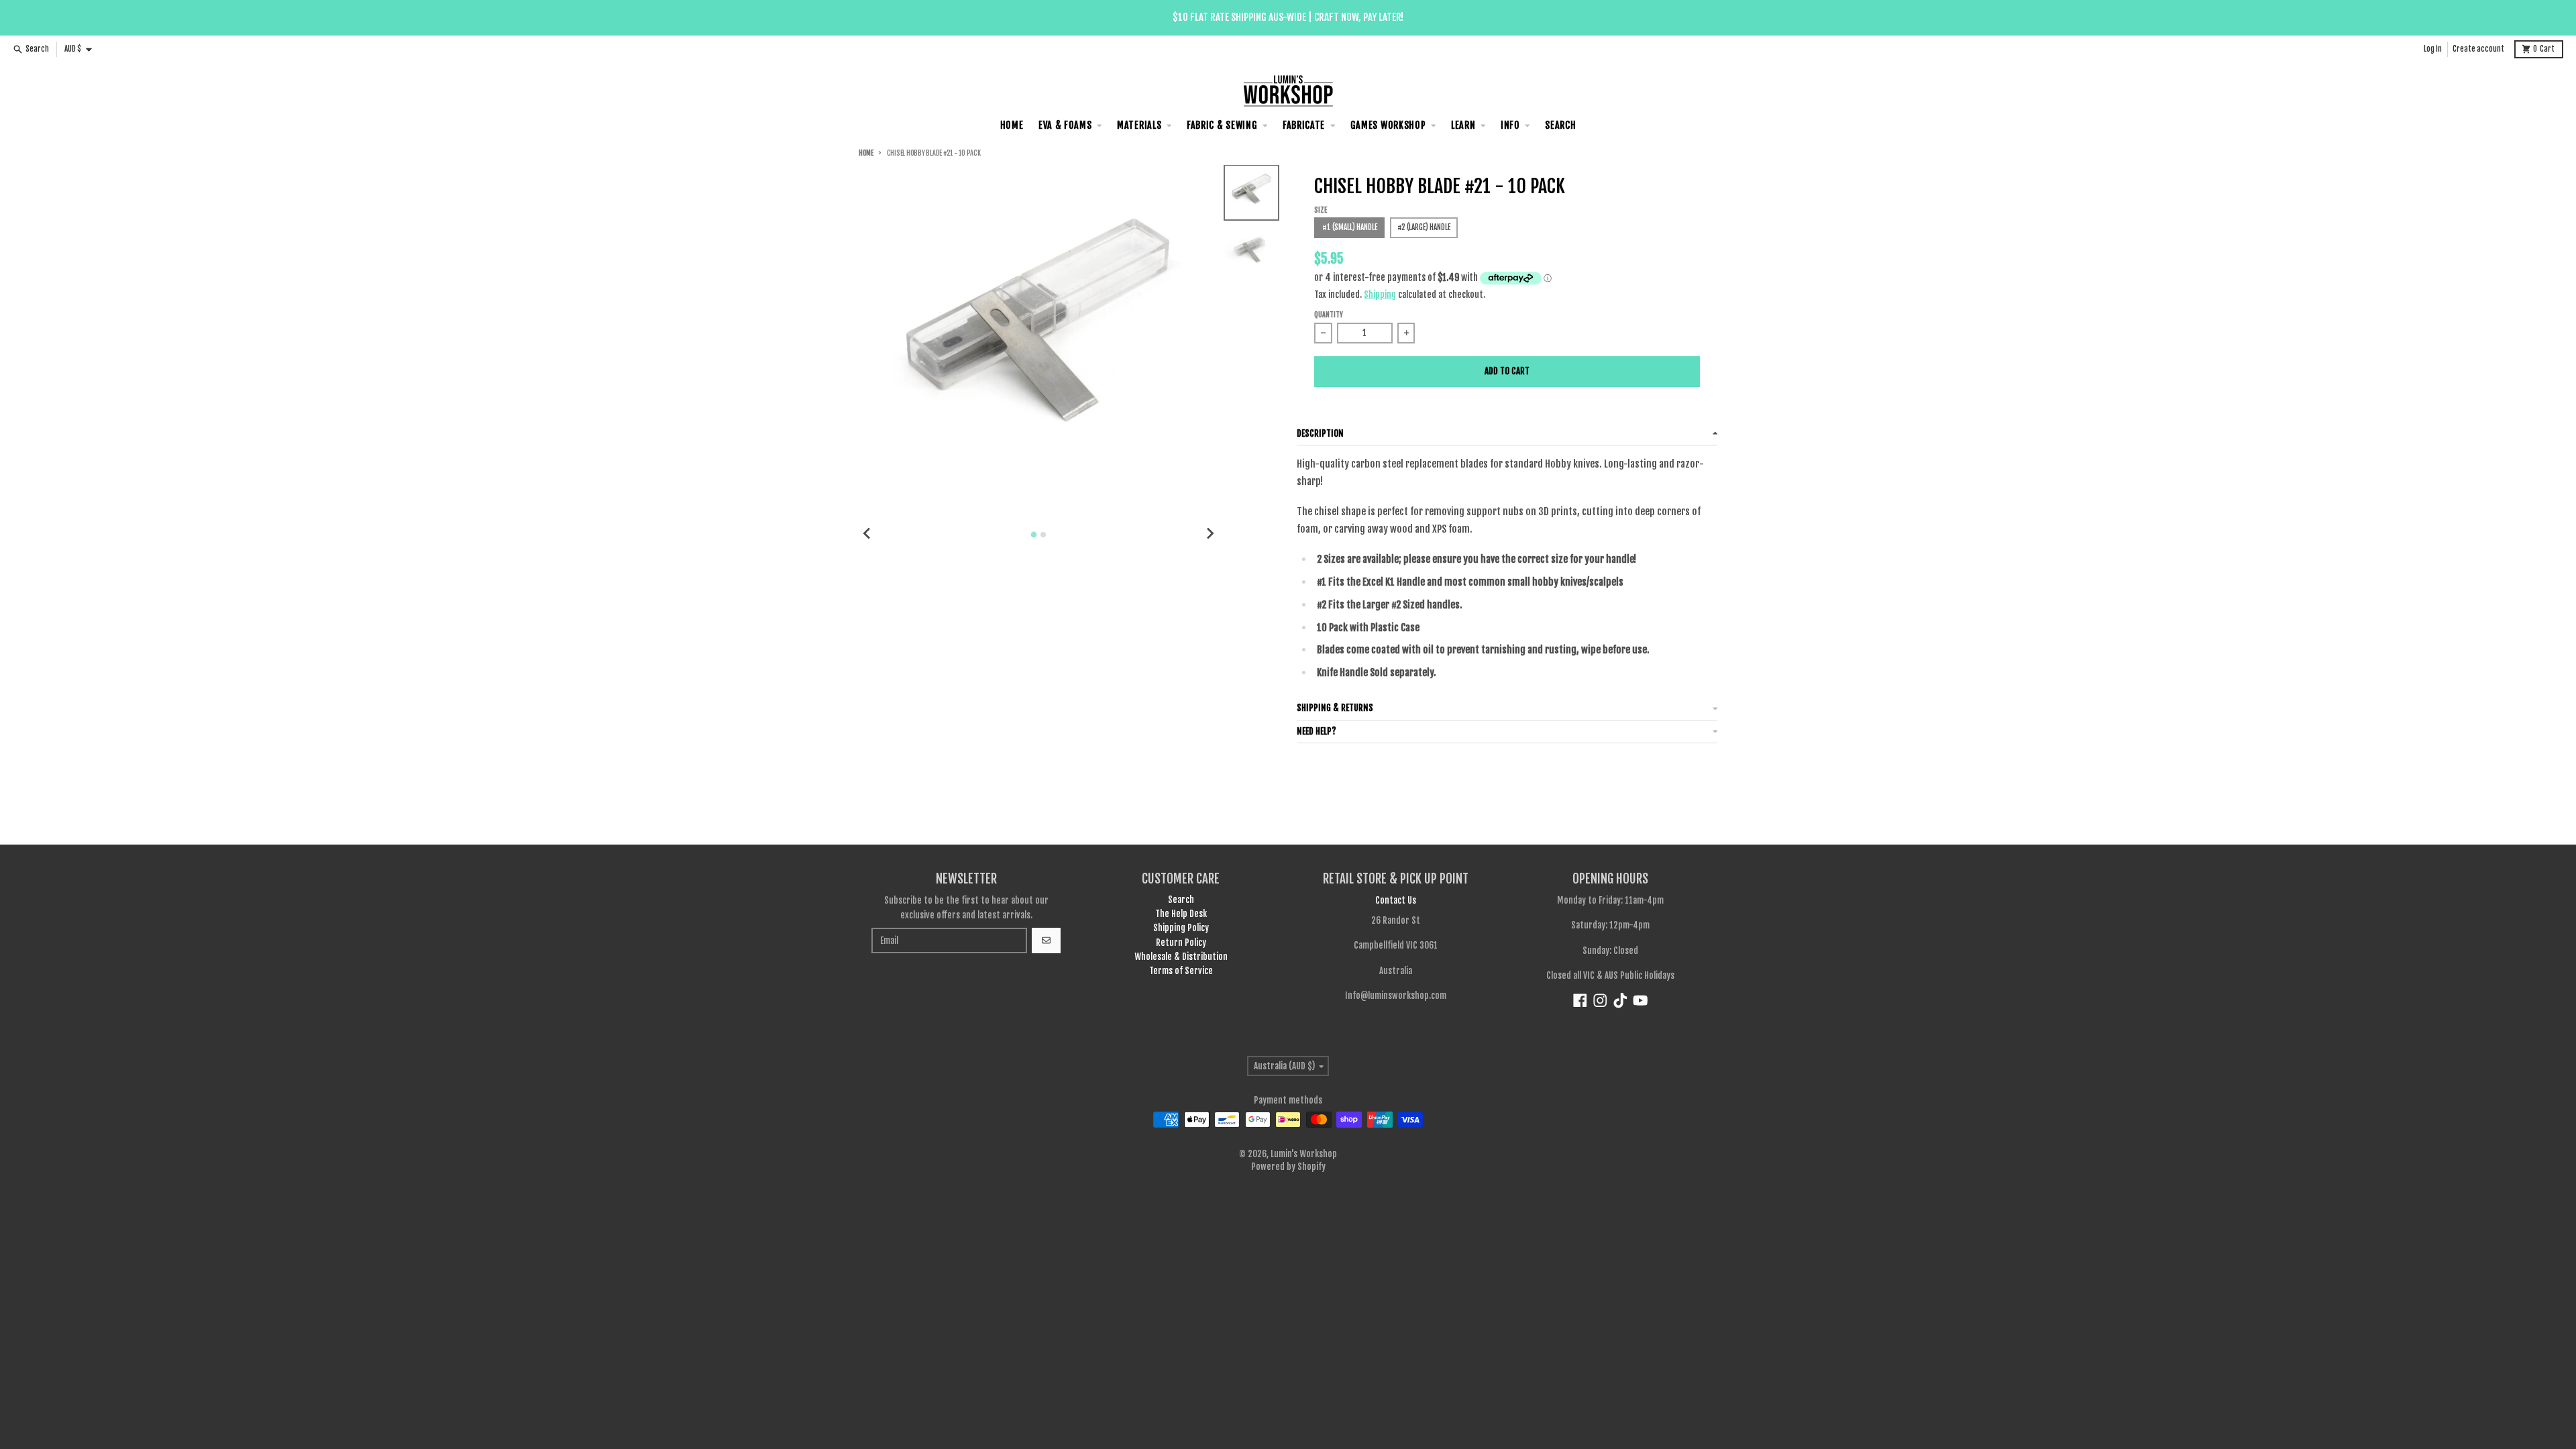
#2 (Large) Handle (1424, 227)
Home (866, 153)
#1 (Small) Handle (1350, 227)
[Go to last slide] (867, 533)
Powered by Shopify (1288, 1167)
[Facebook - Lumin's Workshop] (1580, 1001)
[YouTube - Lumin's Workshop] (1641, 1001)
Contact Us (1396, 900)
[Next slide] (1210, 533)
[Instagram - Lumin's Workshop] (1600, 1001)
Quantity (1329, 315)
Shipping (1380, 294)
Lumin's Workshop (1304, 1154)
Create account (2478, 49)
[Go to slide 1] (1034, 535)
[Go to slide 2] (1043, 535)
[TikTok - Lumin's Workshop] (1620, 1001)
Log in (2433, 49)
